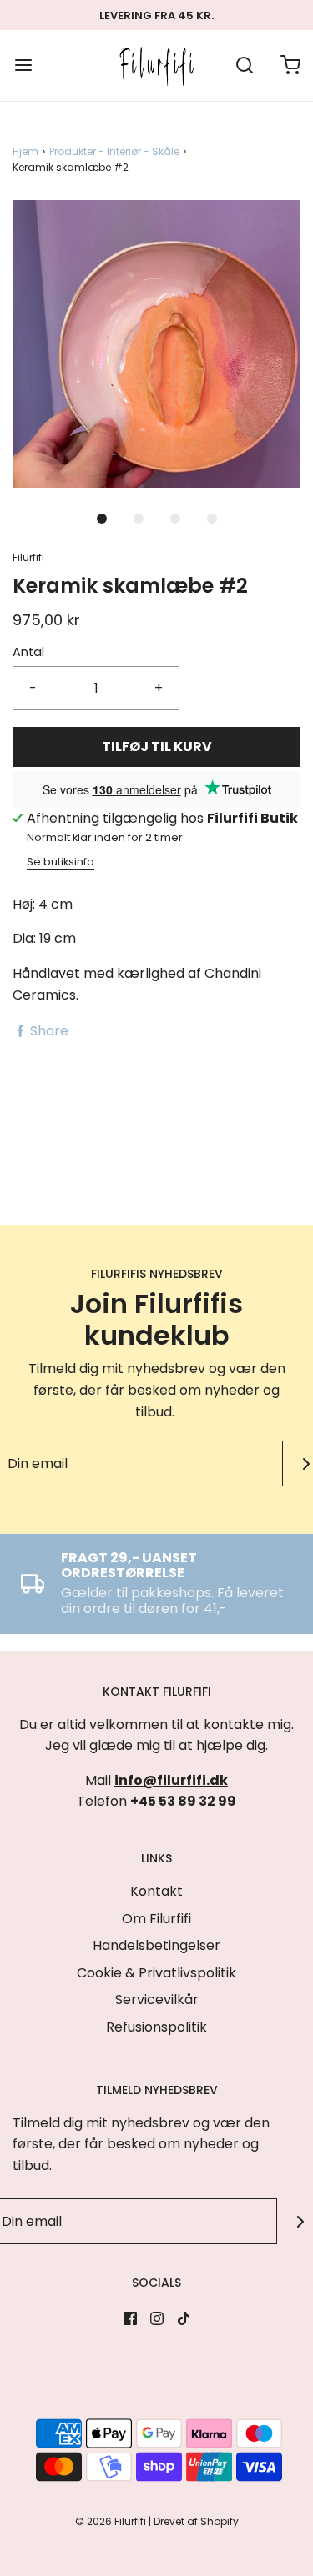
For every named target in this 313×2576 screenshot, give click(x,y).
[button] (156, 344)
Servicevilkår (157, 2000)
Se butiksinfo (61, 862)
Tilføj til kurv (157, 747)
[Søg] (244, 65)
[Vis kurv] (290, 65)
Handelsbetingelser (156, 1945)
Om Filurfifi (156, 1919)
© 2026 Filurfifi (111, 2521)
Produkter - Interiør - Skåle (114, 151)
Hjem (25, 151)
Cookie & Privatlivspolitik (156, 1973)
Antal (28, 652)
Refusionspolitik (156, 2027)
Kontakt (156, 1891)
